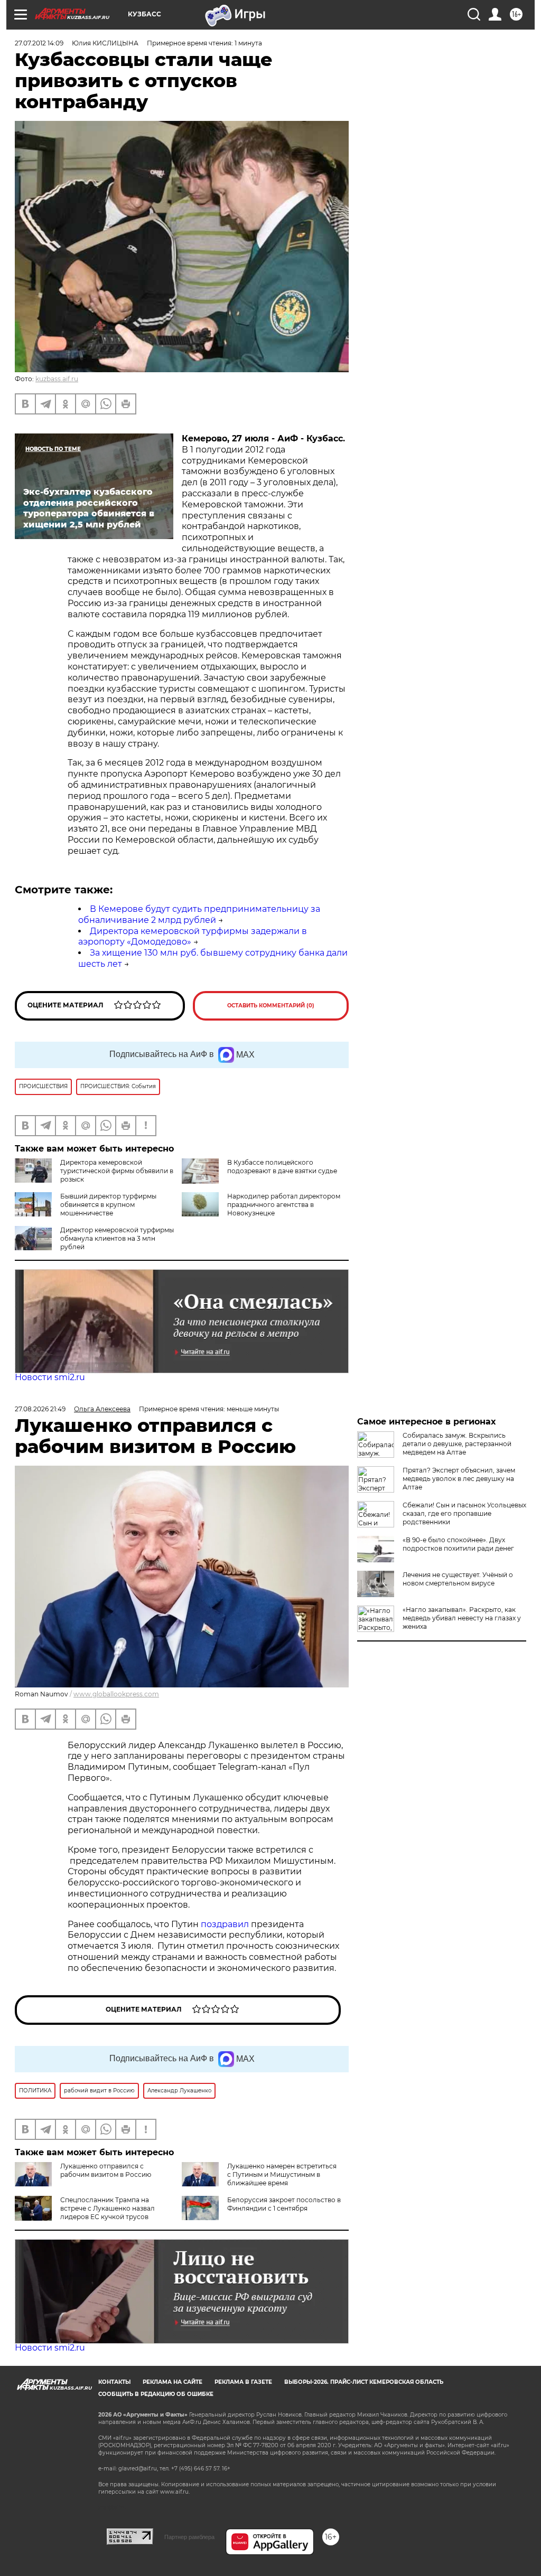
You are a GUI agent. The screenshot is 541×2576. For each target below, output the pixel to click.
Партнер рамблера (189, 2537)
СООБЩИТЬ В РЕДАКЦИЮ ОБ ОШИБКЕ (156, 2394)
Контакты (114, 2382)
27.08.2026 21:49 (40, 1409)
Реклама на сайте (172, 2382)
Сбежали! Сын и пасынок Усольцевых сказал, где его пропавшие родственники (464, 1513)
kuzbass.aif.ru (57, 379)
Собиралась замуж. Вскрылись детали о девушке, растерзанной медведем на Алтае (457, 1444)
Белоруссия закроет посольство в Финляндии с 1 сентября (284, 2204)
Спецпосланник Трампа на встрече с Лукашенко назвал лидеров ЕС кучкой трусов (108, 2208)
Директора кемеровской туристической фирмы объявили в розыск (117, 1171)
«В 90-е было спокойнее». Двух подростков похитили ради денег (458, 1544)
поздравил (226, 1924)
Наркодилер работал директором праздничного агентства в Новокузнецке (284, 1205)
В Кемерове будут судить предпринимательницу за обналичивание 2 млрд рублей (199, 914)
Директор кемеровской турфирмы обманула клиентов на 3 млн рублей (117, 1238)
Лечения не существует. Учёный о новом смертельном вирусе (458, 1579)
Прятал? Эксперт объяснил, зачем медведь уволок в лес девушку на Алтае (459, 1479)
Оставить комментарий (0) (271, 1006)
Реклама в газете (243, 2382)
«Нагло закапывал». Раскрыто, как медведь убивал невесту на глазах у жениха (462, 1618)
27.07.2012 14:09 (39, 43)
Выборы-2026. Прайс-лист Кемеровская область (364, 2382)
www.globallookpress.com (116, 1694)
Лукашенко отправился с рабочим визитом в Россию (106, 2170)
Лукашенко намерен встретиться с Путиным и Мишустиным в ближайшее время (282, 2174)
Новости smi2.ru (50, 1377)
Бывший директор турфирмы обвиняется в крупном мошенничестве (108, 1205)
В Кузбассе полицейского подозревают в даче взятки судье (282, 1167)
